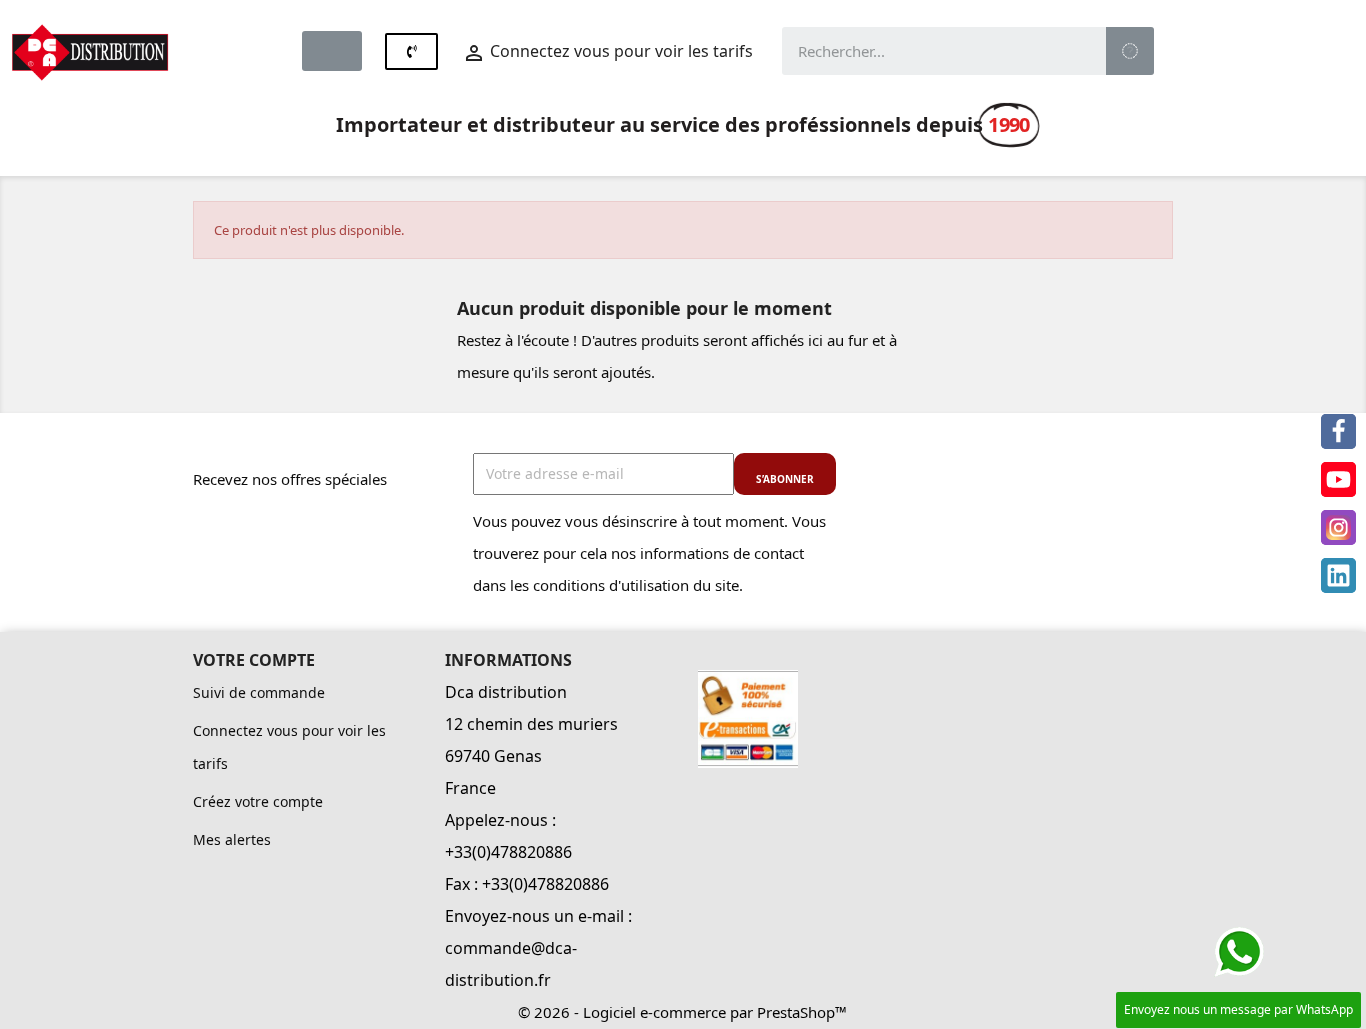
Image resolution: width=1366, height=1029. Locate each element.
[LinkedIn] (1338, 575)
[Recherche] (1130, 51)
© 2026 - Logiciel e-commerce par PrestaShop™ (682, 1012)
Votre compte (254, 660)
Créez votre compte (258, 801)
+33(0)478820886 (508, 852)
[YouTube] (1338, 479)
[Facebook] (1338, 431)
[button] (332, 51)
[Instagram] (1338, 527)
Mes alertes (232, 839)
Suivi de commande (259, 692)
